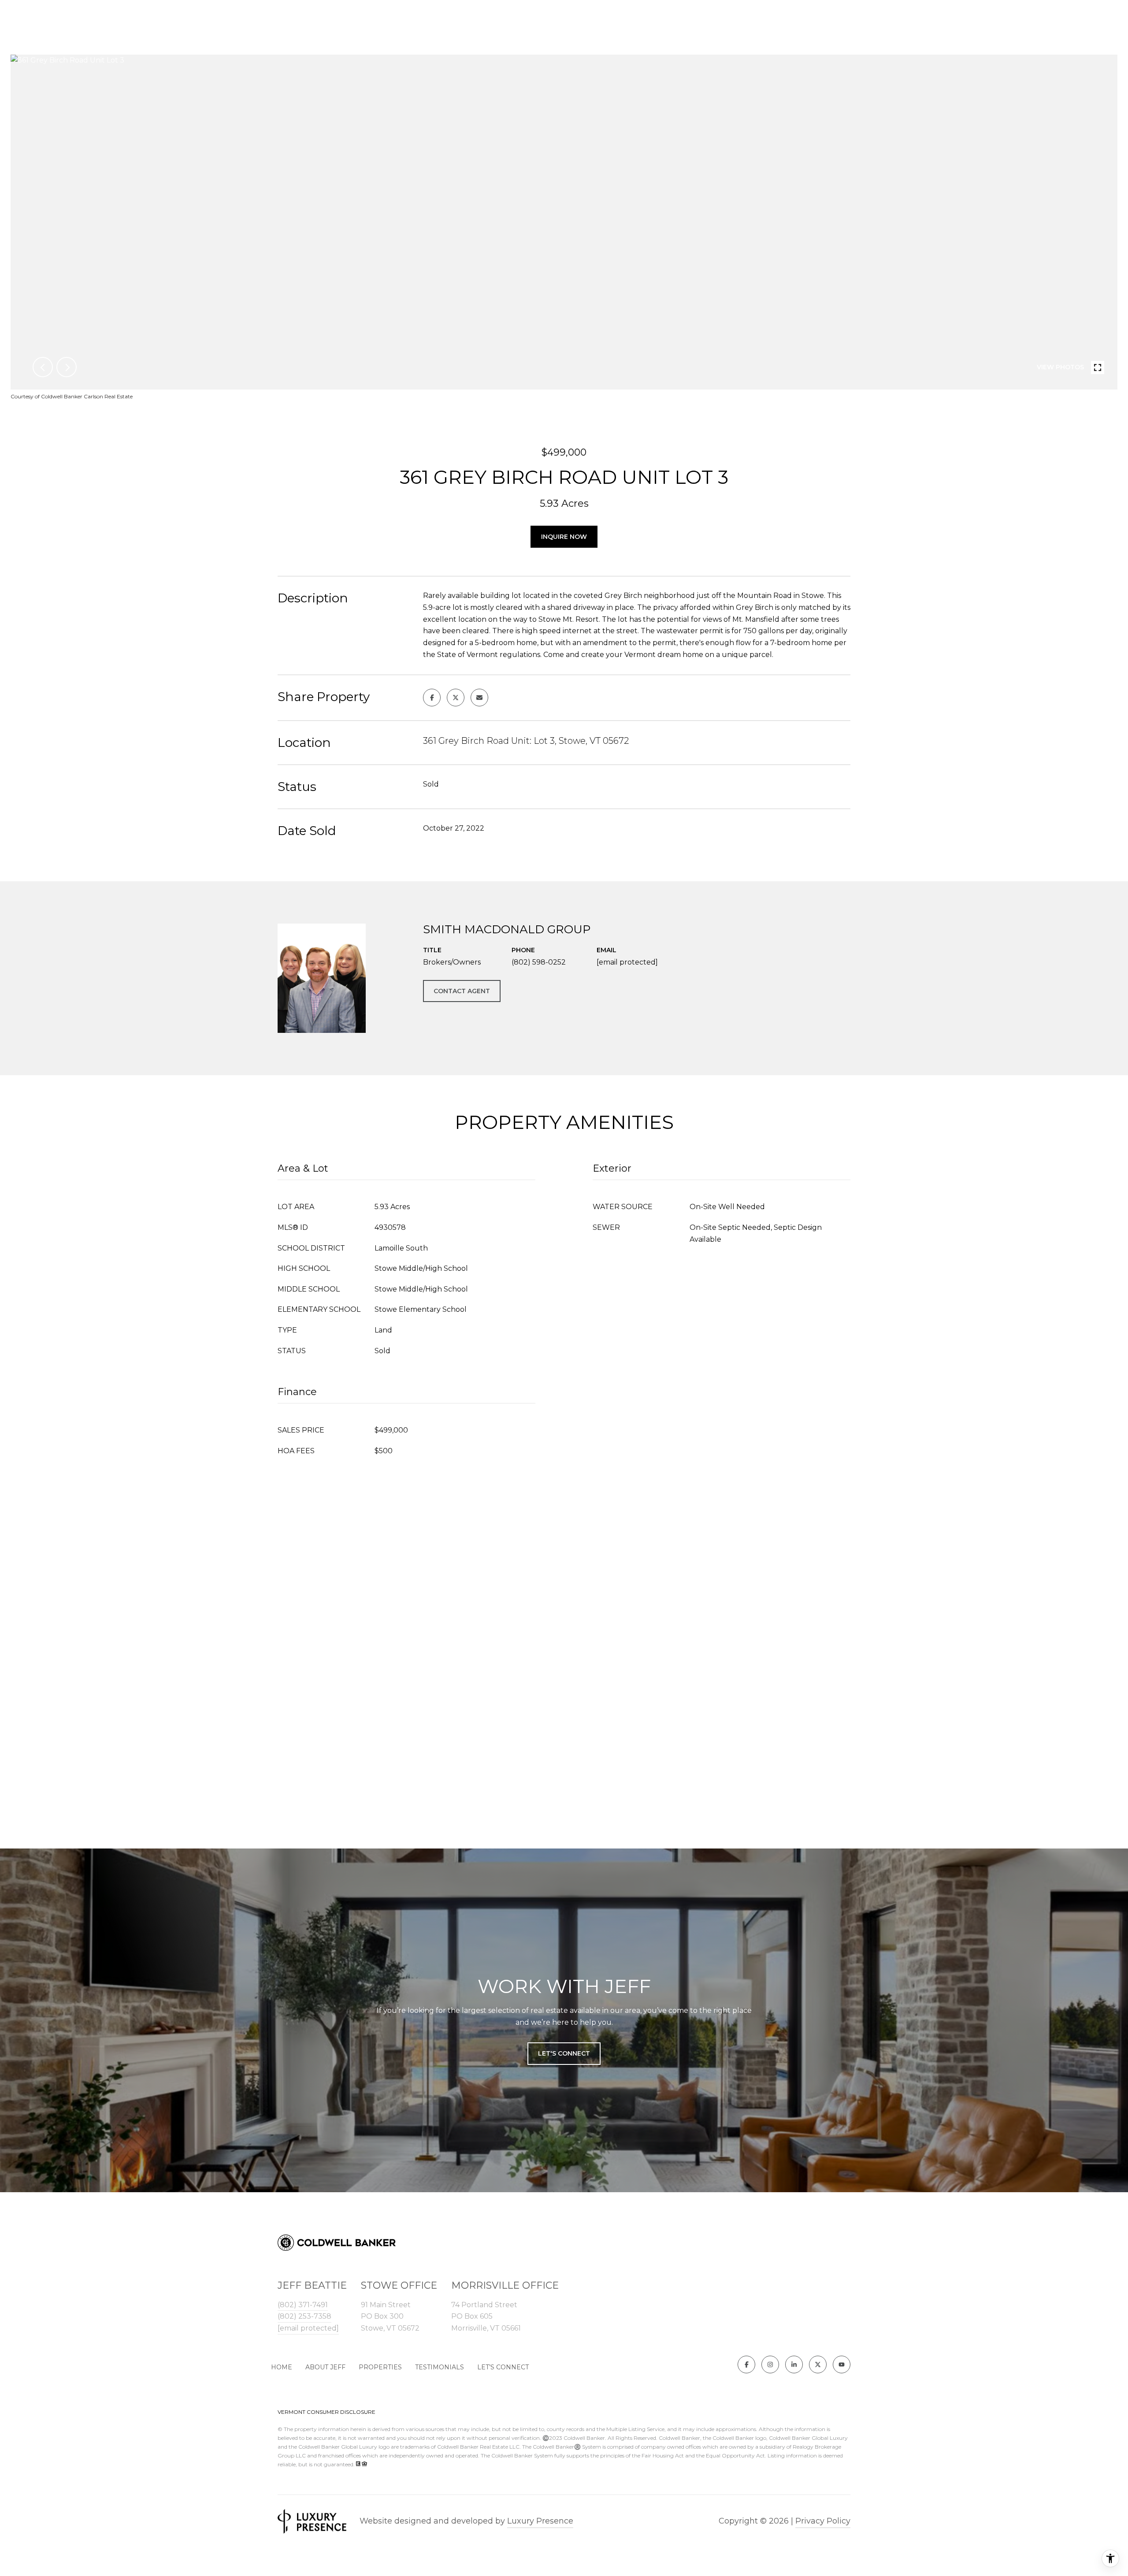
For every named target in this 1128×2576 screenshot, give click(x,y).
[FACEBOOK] (746, 2364)
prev (43, 367)
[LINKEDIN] (794, 2364)
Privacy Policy (823, 2521)
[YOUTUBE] (842, 2364)
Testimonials (440, 2367)
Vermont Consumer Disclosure (327, 2412)
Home (282, 2367)
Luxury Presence (540, 2521)
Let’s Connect (503, 2367)
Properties (380, 2367)
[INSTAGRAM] (770, 2364)
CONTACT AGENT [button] (462, 991)
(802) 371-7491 (303, 2305)
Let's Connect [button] (564, 2053)
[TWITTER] (818, 2364)
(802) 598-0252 (539, 962)
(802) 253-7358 (304, 2316)
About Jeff (325, 2367)
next (67, 367)
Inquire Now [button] (564, 537)
